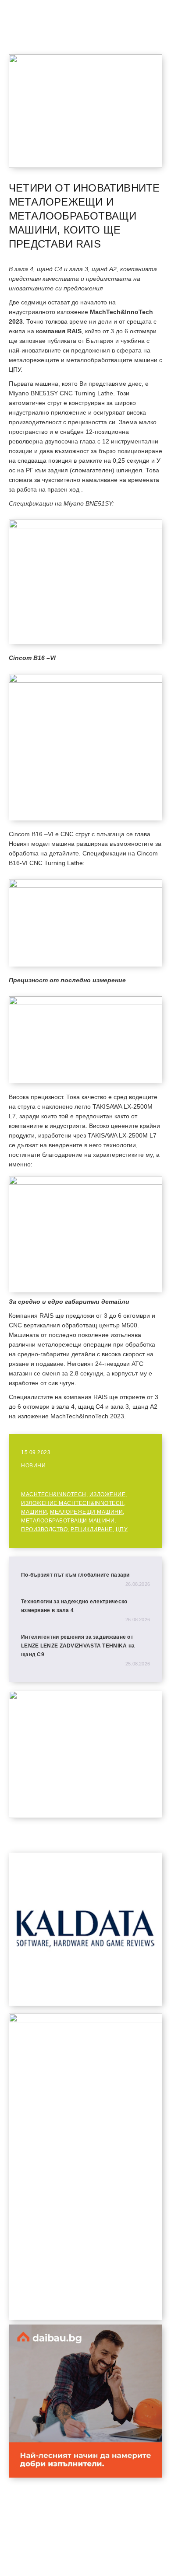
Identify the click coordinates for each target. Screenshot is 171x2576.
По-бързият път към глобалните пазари (75, 1575)
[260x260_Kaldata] (85, 2003)
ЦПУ (122, 1529)
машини (34, 1512)
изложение (108, 1494)
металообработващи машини (68, 1521)
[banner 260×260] (85, 2475)
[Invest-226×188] (85, 1816)
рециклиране (92, 1529)
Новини (33, 1466)
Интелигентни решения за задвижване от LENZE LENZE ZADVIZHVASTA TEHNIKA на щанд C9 (78, 1646)
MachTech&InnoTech (54, 1494)
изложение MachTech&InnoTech (73, 1503)
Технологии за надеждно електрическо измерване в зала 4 (74, 1606)
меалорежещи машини (86, 1512)
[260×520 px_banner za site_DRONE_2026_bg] (85, 2020)
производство (44, 1529)
